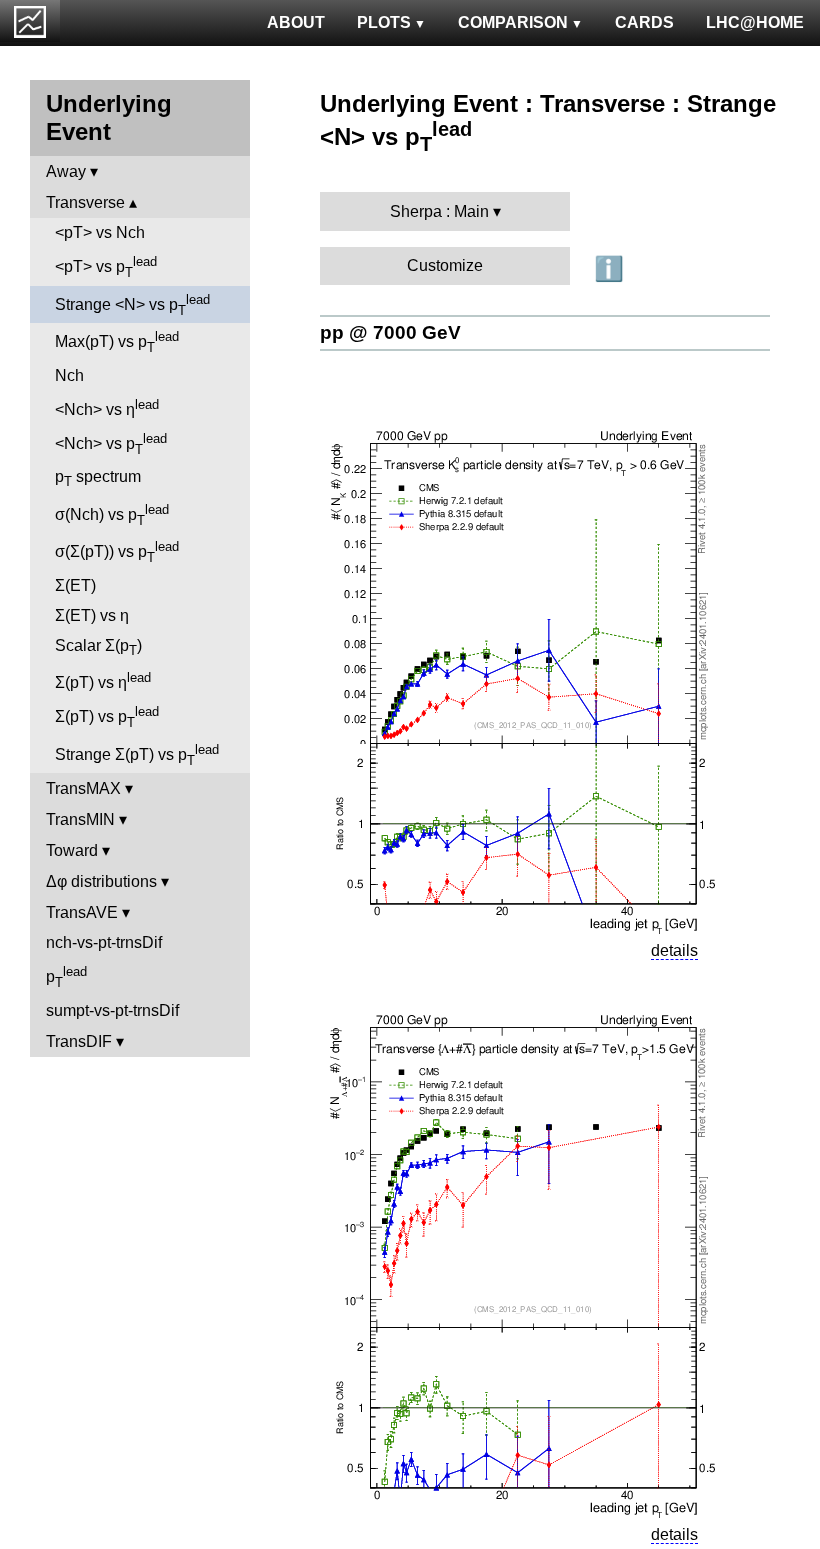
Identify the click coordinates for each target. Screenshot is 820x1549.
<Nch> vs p (111, 444)
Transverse (85, 202)
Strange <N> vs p (132, 305)
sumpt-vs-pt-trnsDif (112, 1010)
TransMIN (80, 819)
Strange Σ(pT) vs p (137, 755)
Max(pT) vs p (117, 342)
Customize (445, 265)
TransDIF (79, 1041)
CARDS (644, 22)
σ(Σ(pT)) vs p (117, 552)
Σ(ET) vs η (92, 615)
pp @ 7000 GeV (390, 332)
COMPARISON (513, 22)
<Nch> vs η (107, 407)
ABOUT (296, 22)
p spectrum (98, 478)
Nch (69, 375)
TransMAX (83, 788)
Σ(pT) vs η (103, 680)
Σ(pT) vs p (107, 717)
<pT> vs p (106, 267)
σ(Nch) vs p (112, 515)
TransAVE (82, 912)
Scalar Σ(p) (98, 647)
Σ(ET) (75, 585)
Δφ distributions (101, 881)
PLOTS (384, 22)
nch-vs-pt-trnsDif (104, 942)
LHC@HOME (755, 22)
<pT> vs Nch (100, 232)
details (674, 950)
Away (66, 171)
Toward (72, 850)
